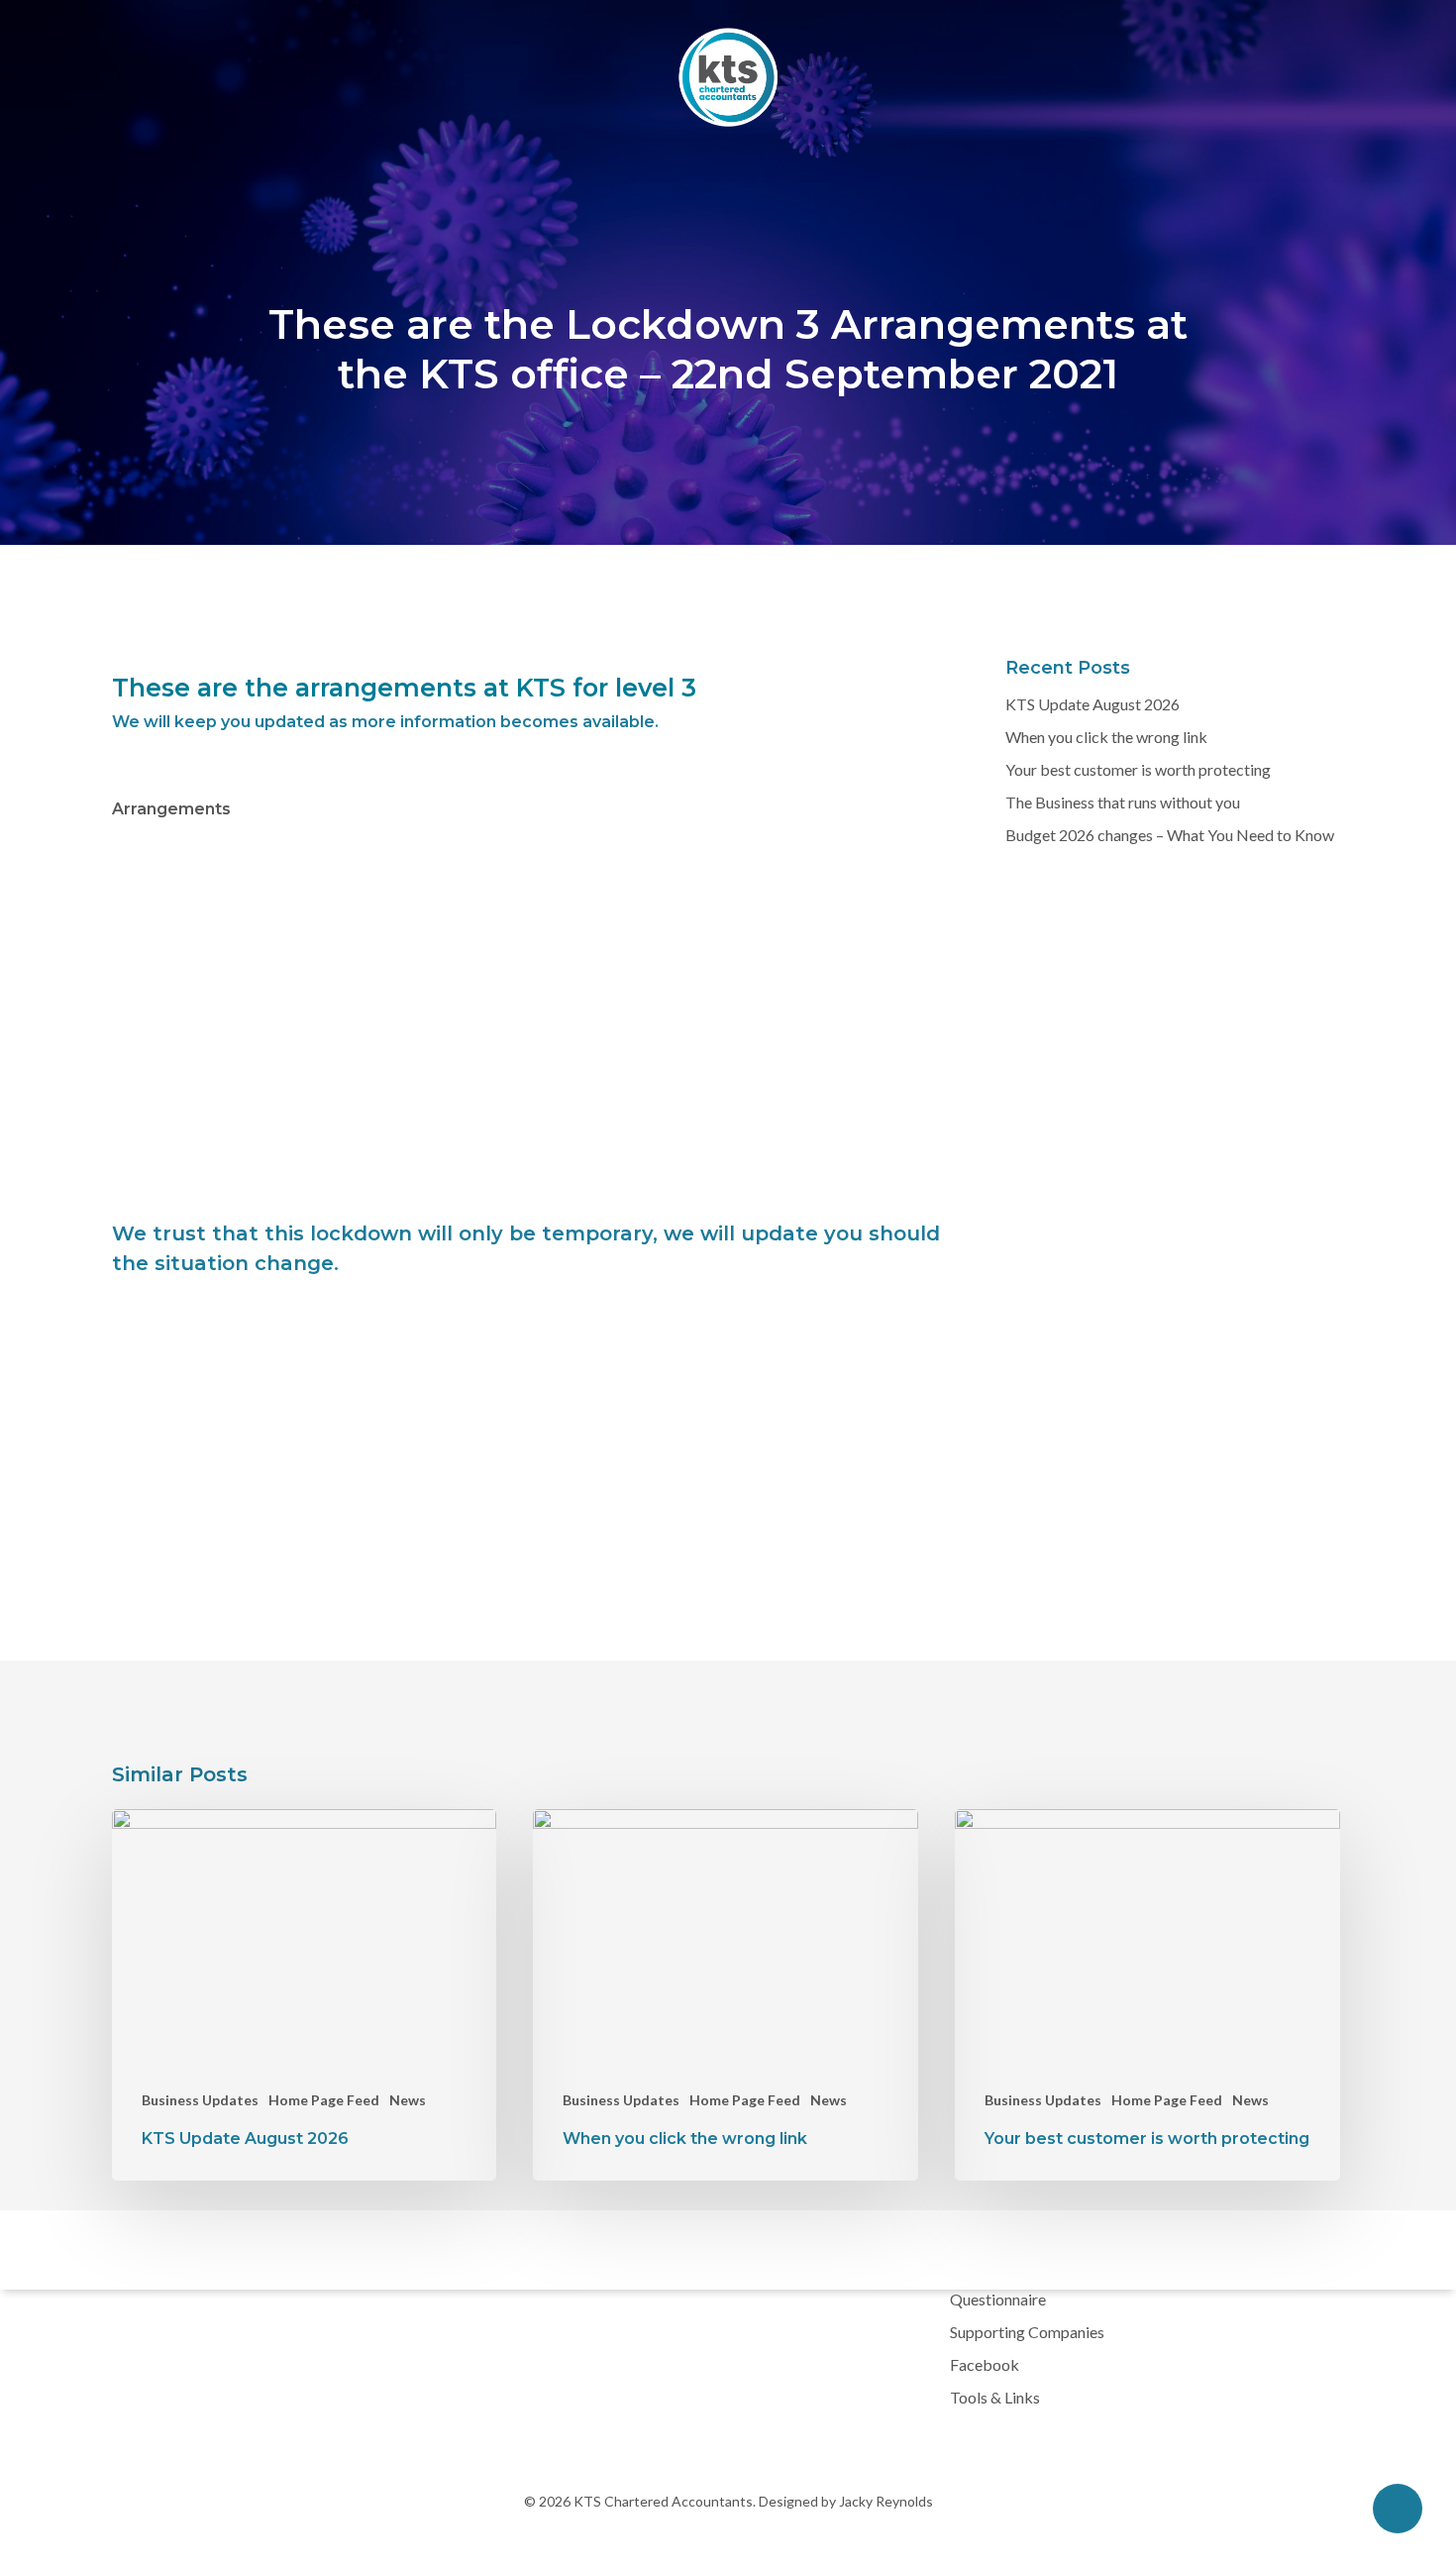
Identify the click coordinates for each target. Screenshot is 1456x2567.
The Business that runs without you (1123, 802)
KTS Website (410, 1087)
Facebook (985, 2364)
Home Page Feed (324, 2100)
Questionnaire (998, 2299)
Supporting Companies (1027, 2332)
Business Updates (200, 2100)
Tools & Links (995, 2397)
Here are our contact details (578, 1003)
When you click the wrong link (1106, 737)
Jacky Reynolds (884, 2501)
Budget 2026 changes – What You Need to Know (1170, 835)
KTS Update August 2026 (1092, 704)
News (408, 2100)
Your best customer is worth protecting (1138, 769)
